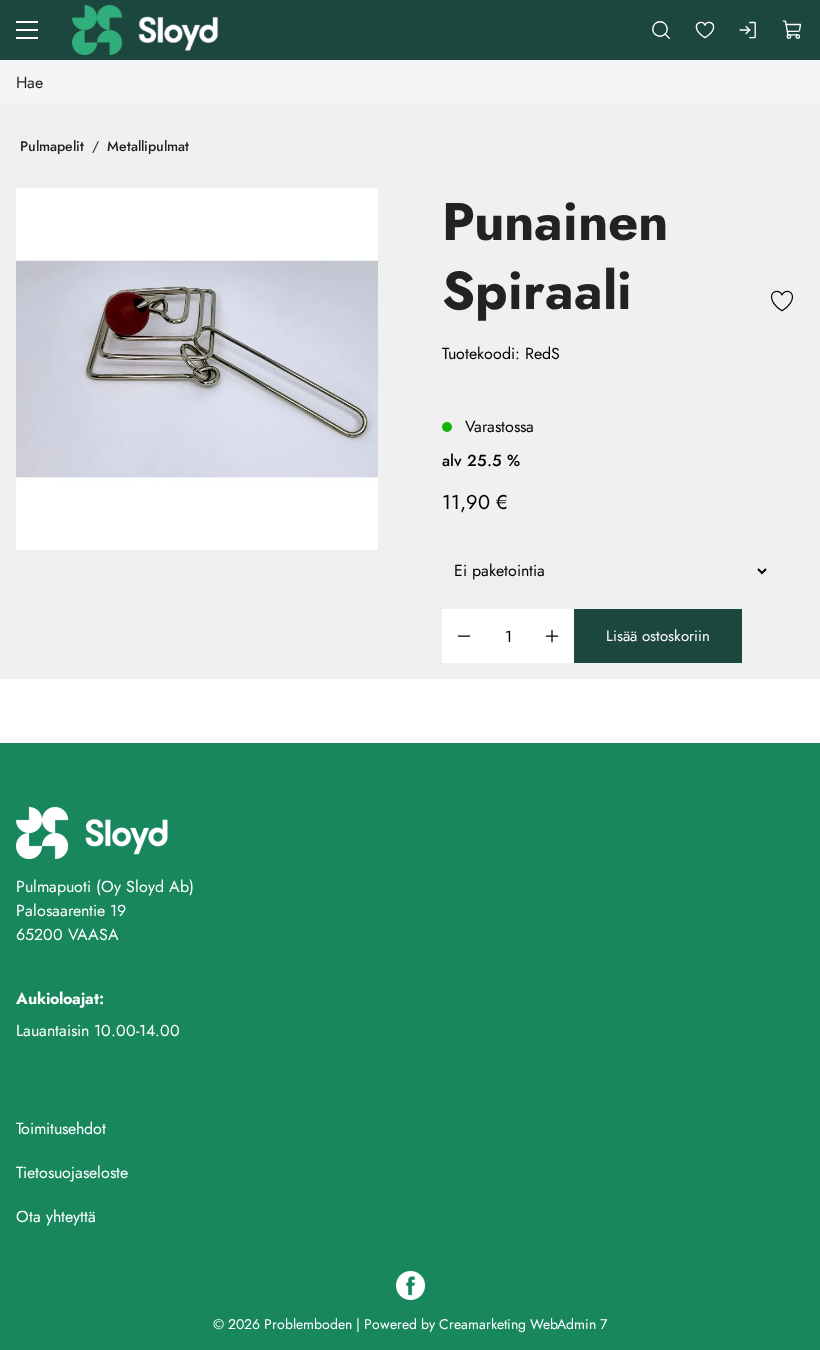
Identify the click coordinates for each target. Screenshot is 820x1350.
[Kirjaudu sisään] (749, 30)
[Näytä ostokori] (793, 30)
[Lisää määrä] (552, 636)
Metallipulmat (148, 146)
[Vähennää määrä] (464, 636)
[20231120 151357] (197, 369)
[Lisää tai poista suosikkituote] (782, 304)
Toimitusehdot (61, 1128)
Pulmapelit (52, 146)
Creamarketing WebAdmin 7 (523, 1324)
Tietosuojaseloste (72, 1172)
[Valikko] (27, 30)
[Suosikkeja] (705, 30)
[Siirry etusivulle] (147, 30)
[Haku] (661, 30)
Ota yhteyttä (56, 1216)
